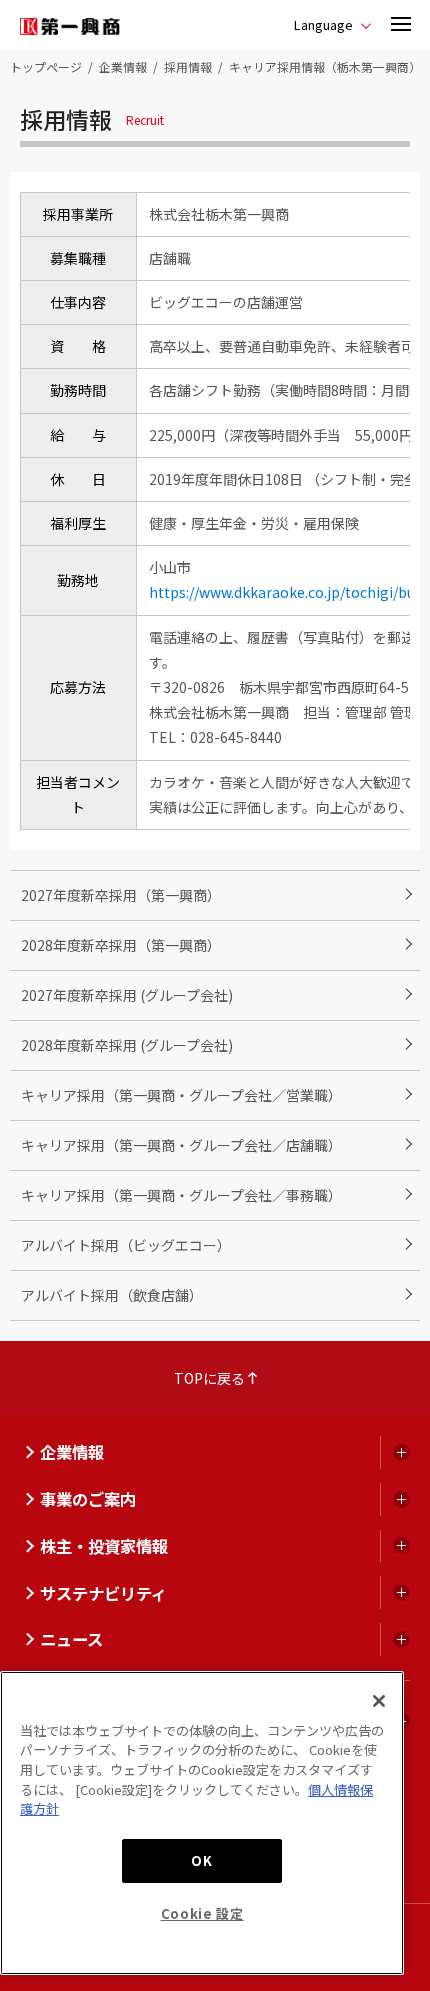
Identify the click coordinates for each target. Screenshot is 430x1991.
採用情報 (188, 66)
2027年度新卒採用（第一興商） (121, 895)
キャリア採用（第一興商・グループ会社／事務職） (181, 1195)
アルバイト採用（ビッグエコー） (126, 1245)
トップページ (46, 66)
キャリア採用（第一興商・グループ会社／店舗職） (181, 1145)
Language (323, 24)
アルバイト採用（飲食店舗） (112, 1295)
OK (201, 1860)
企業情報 (123, 66)
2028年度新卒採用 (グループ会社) (127, 1045)
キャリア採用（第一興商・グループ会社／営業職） (181, 1095)
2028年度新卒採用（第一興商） (121, 945)
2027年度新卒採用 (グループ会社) (127, 995)
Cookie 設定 (202, 1913)
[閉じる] (379, 1701)
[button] (401, 25)
